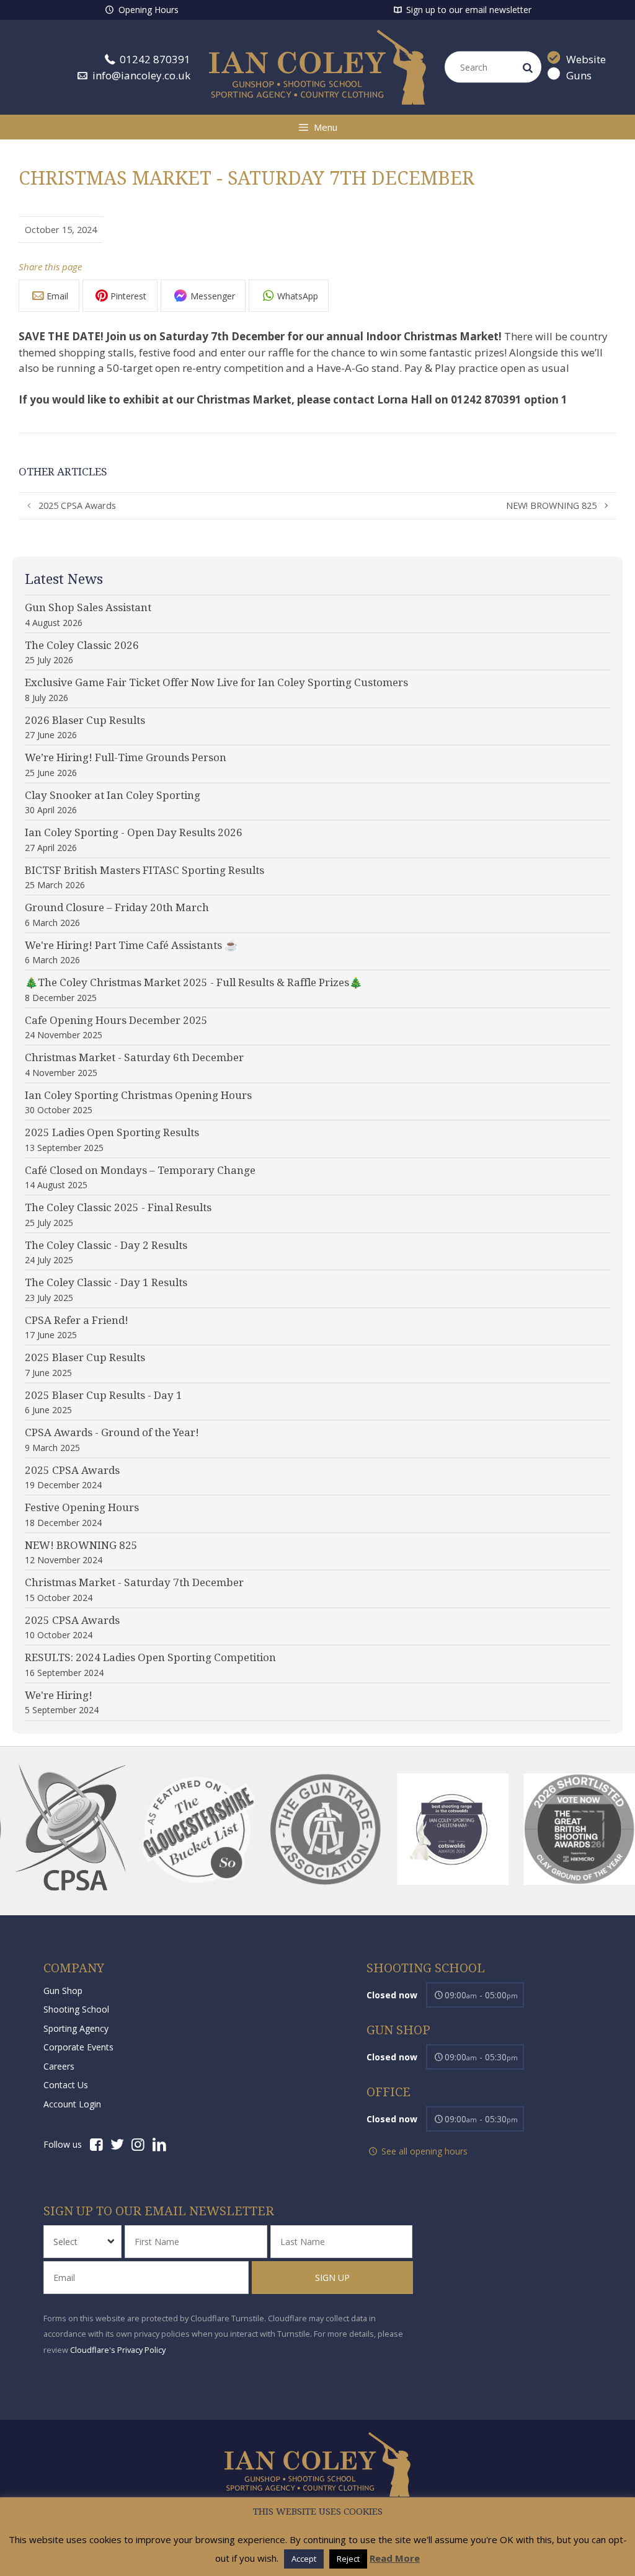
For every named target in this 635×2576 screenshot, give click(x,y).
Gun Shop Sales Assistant (88, 607)
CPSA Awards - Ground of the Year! (112, 1432)
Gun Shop (63, 1991)
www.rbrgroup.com (244, 2554)
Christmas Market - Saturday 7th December (134, 1582)
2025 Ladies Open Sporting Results (112, 1132)
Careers (59, 2066)
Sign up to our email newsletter (468, 10)
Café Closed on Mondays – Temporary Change (140, 1170)
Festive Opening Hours (82, 1507)
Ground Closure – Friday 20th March (117, 907)
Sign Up (332, 2278)
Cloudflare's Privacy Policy (118, 2350)
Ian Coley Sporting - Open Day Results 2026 (134, 832)
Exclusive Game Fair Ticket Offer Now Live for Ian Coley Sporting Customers (216, 682)
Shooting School (76, 2009)
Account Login (72, 2104)
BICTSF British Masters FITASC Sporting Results (144, 870)
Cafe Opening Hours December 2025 (116, 1020)
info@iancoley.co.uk (140, 75)
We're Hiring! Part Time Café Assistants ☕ (131, 945)
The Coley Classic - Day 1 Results (106, 1282)
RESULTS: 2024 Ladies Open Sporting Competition (150, 1657)
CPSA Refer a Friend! (77, 1320)
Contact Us (66, 2085)
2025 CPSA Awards (77, 505)
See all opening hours (423, 2151)
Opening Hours (147, 10)
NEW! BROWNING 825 (551, 505)
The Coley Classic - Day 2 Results (106, 1245)
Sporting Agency (76, 2028)
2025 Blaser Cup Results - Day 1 (104, 1395)
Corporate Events (78, 2047)
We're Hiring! (59, 1695)
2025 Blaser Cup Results (85, 1357)
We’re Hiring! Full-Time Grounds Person (126, 757)
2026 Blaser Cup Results (85, 720)
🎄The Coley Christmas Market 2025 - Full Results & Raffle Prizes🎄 (193, 982)
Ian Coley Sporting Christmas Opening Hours (138, 1095)
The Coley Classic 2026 (82, 645)
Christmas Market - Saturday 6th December (134, 1057)
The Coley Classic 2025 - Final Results (118, 1207)
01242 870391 (154, 59)
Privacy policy (318, 2512)
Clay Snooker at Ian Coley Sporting (113, 795)
